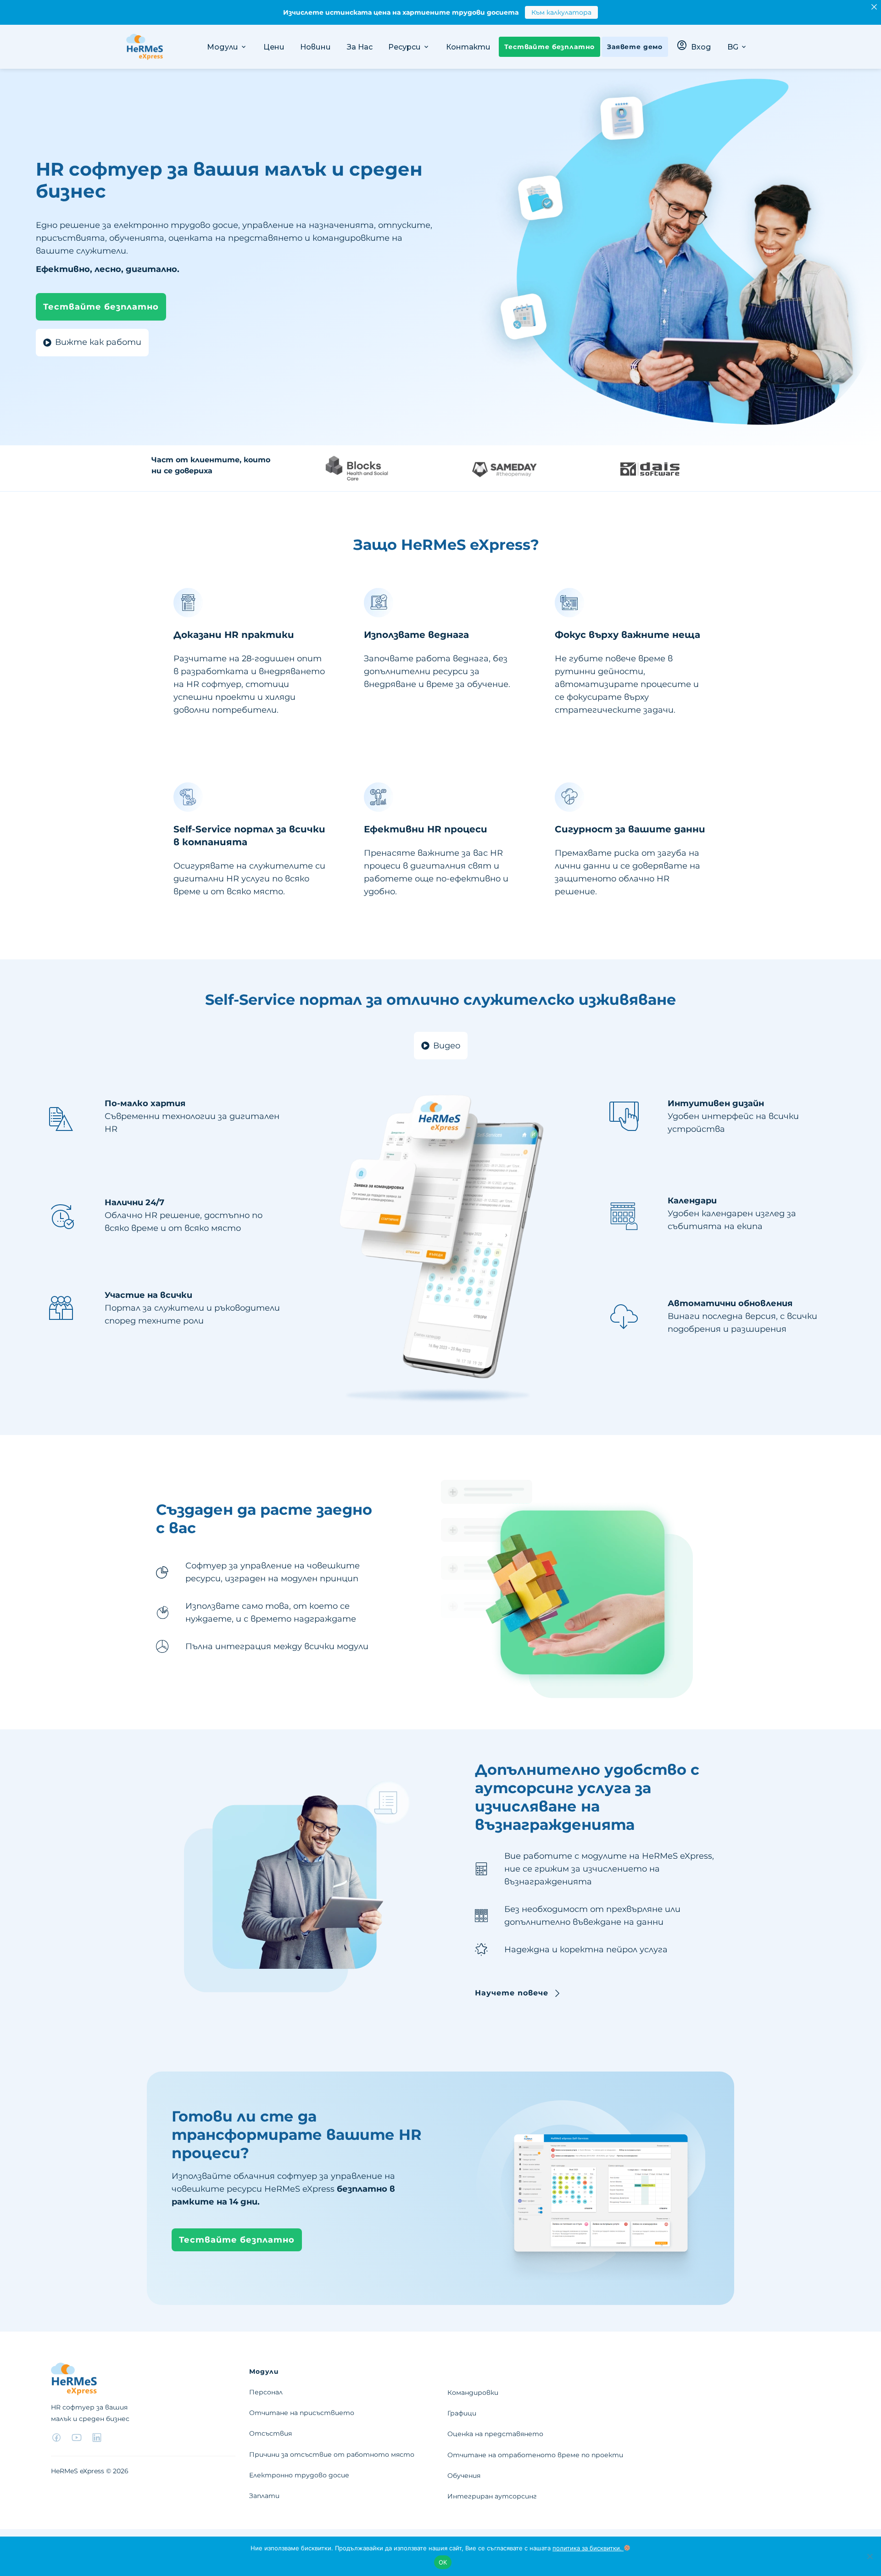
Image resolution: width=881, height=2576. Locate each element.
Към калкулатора (561, 12)
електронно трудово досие (175, 225)
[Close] (874, 7)
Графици (462, 2413)
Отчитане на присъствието (302, 2413)
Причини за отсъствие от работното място (332, 2454)
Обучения (464, 2476)
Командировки (473, 2393)
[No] (870, 2556)
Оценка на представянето (495, 2434)
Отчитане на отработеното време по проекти (535, 2455)
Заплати (264, 2496)
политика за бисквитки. (588, 2548)
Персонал (266, 2392)
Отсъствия (270, 2433)
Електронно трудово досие (299, 2475)
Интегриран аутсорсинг (492, 2496)
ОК (443, 2562)
